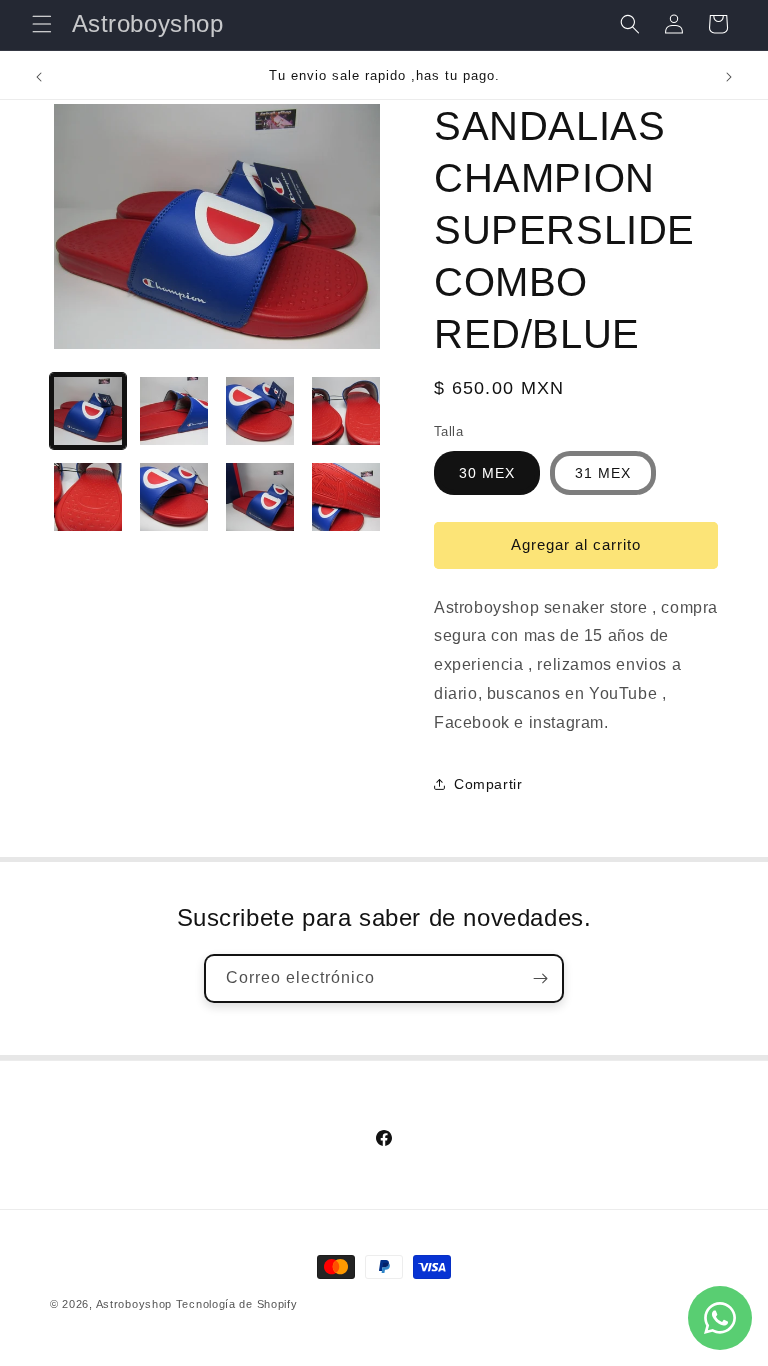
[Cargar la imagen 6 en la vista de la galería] (174, 497)
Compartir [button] (488, 784)
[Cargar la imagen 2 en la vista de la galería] (174, 411)
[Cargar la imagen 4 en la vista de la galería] (346, 411)
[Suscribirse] (540, 978)
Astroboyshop (134, 1304)
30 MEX (487, 473)
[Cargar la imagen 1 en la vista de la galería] (88, 411)
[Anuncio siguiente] (729, 77)
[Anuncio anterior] (39, 77)
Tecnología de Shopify (237, 1304)
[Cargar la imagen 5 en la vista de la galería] (88, 497)
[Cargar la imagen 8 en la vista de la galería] (346, 497)
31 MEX (603, 473)
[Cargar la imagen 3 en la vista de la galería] (260, 411)
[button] (42, 24)
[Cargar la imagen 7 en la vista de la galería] (260, 497)
